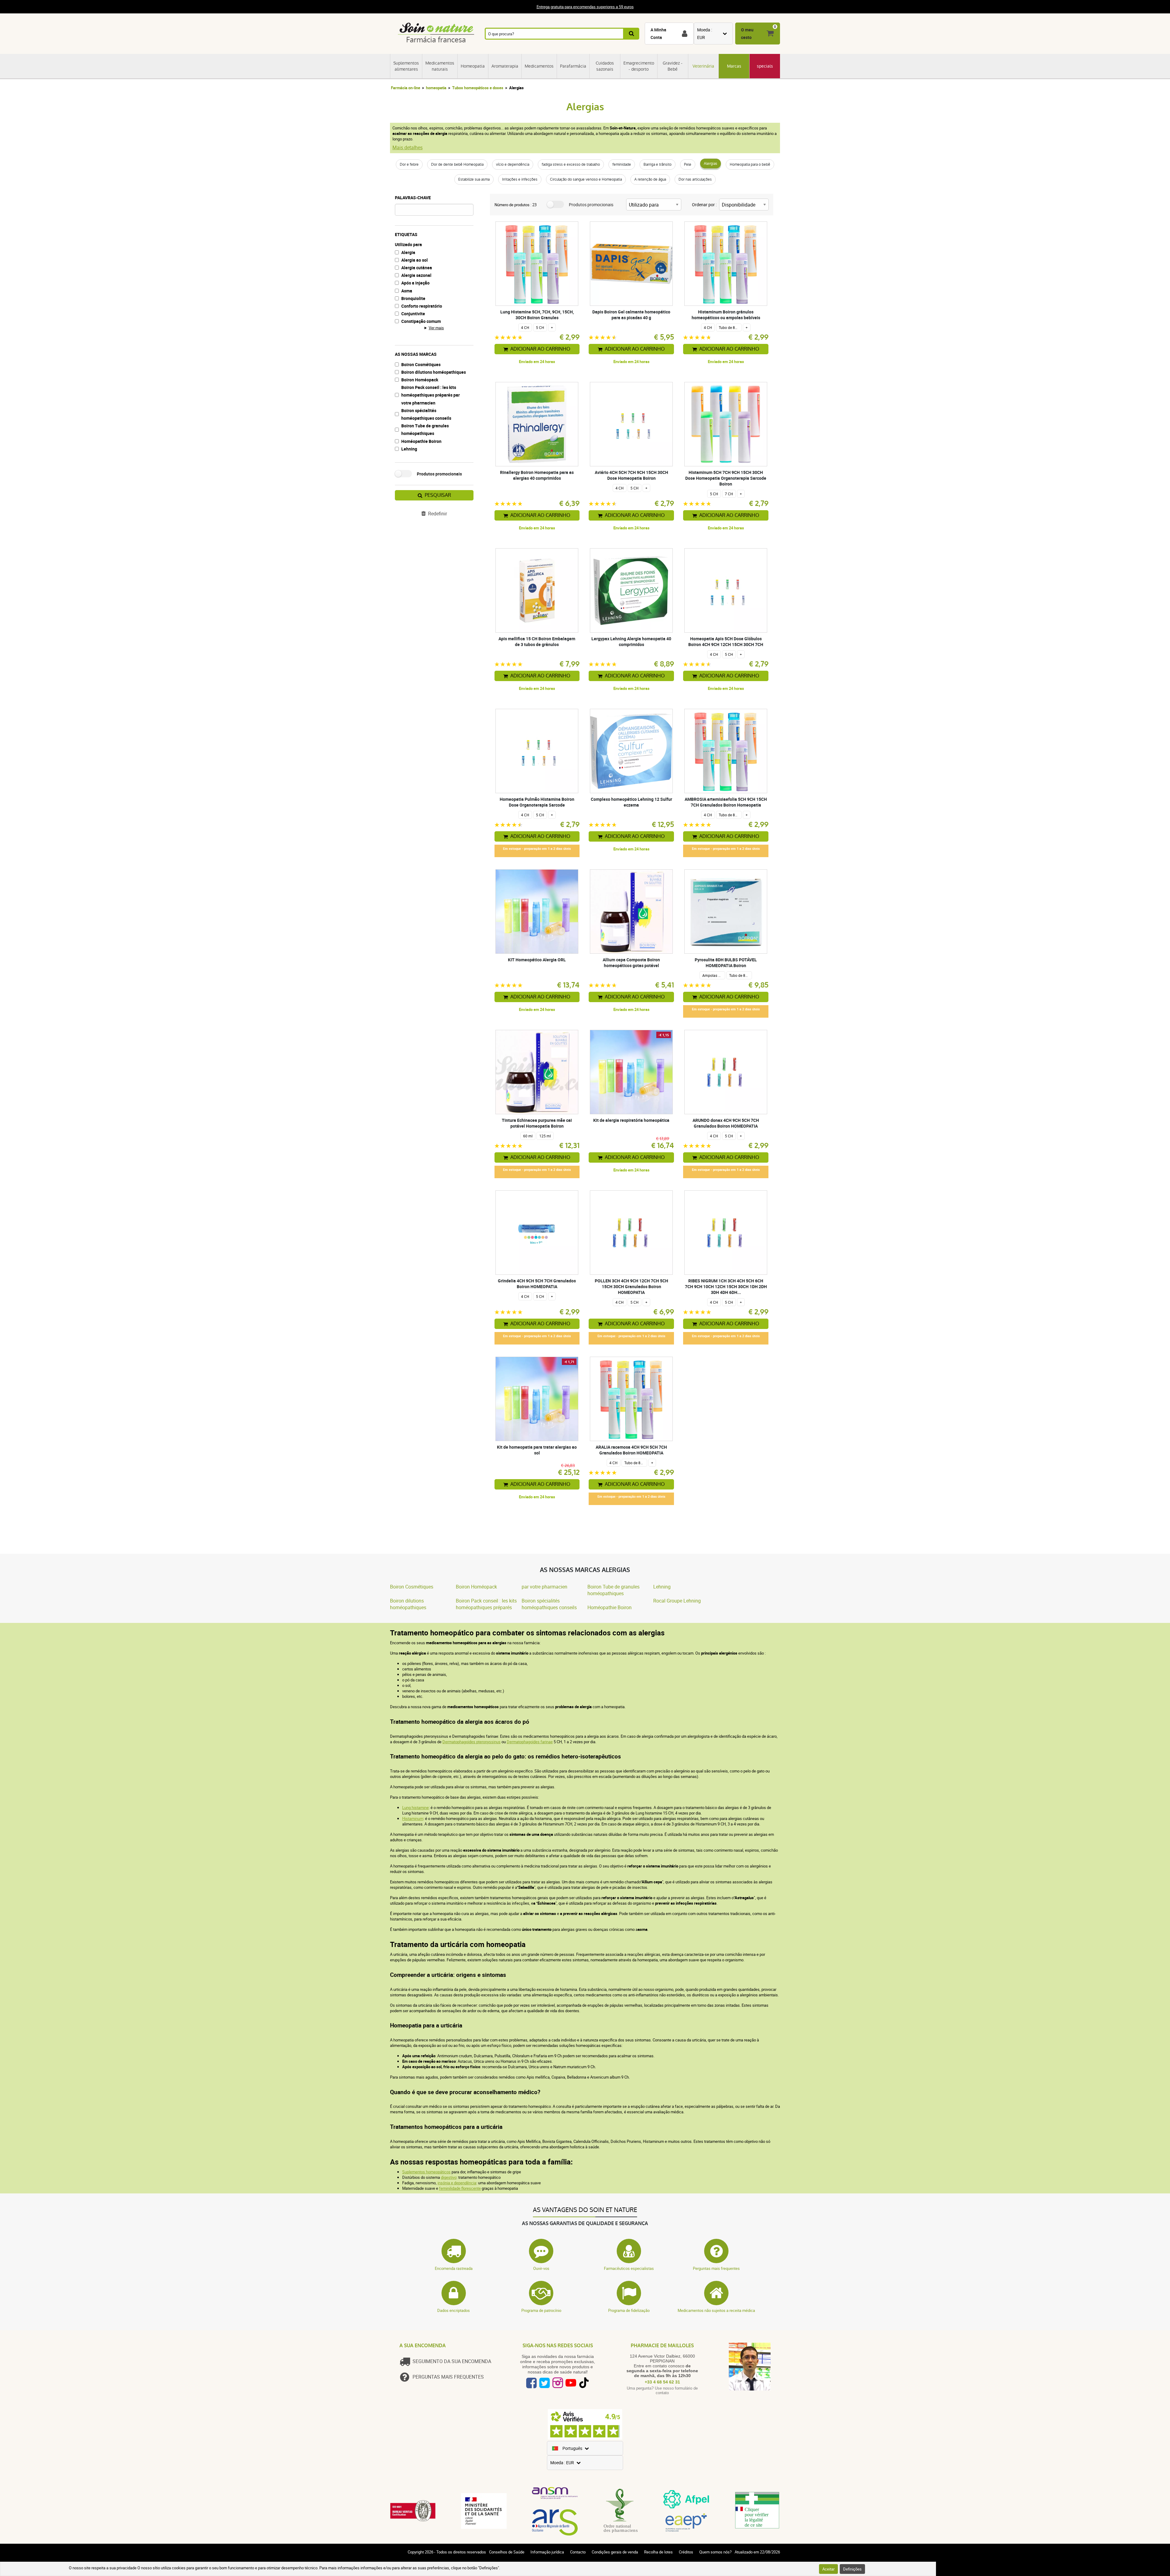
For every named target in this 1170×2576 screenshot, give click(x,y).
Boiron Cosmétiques (421, 364)
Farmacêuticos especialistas (629, 2268)
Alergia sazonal (416, 275)
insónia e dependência (457, 2183)
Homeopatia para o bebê (750, 164)
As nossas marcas (416, 354)
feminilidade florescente (460, 2188)
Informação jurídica (547, 2552)
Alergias (711, 164)
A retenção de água (650, 179)
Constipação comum (421, 321)
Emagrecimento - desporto (639, 66)
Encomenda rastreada (454, 2268)
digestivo (449, 2177)
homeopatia (436, 88)
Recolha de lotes (658, 2552)
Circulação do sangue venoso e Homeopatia (586, 179)
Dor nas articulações (695, 179)
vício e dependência (513, 164)
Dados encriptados (454, 2310)
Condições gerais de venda (615, 2552)
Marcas (734, 66)
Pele (688, 164)
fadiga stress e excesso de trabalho (571, 164)
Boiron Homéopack (420, 380)
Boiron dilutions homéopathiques (434, 372)
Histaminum (413, 1818)
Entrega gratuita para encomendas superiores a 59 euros (585, 7)
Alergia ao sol (415, 260)
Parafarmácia (573, 66)
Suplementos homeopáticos (426, 2172)
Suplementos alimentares (406, 66)
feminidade (622, 164)
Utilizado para (408, 244)
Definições (852, 2569)
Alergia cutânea (417, 268)
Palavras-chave (413, 198)
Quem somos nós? (715, 2552)
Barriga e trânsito (658, 164)
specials (765, 66)
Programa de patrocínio (541, 2310)
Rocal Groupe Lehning (677, 1601)
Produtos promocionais (439, 474)
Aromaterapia (505, 66)
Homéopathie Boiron (421, 441)
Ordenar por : (704, 205)
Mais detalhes (408, 147)
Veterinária (703, 66)
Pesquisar (438, 495)
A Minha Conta (658, 34)
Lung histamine (415, 1807)
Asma (407, 291)
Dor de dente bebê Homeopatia (457, 164)
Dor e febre (409, 164)
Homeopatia (473, 66)
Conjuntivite (413, 314)
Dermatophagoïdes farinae (530, 1742)
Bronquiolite (413, 298)
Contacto (578, 2552)
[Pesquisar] (632, 34)
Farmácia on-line (406, 88)
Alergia (408, 252)
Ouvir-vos (541, 2268)
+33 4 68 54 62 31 (662, 2382)
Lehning (409, 449)
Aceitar (828, 2569)
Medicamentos (539, 66)
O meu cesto (747, 34)
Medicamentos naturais (440, 66)
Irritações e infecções (520, 179)
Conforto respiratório (422, 306)
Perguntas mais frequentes (716, 2268)
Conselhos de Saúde (507, 2552)
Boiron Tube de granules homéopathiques (425, 429)
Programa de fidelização (629, 2310)
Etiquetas (406, 234)
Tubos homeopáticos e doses (478, 88)
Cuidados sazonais (605, 66)
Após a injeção (415, 283)
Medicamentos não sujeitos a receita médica (716, 2310)
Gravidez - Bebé (673, 66)
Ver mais (436, 328)
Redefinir (438, 514)
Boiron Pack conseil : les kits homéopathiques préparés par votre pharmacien (431, 395)
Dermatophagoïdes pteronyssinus (472, 1742)
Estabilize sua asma (474, 179)
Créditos (686, 2552)
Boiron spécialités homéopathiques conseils (426, 414)
